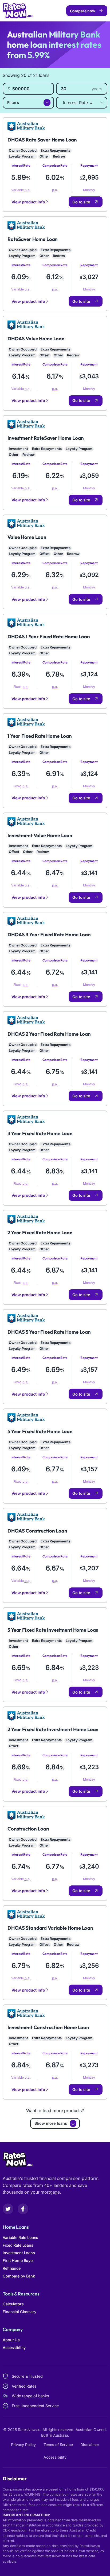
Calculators (13, 2304)
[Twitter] (8, 2209)
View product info (28, 202)
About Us (11, 2340)
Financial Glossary (19, 2312)
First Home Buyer (18, 2260)
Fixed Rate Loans (18, 2245)
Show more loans (51, 2123)
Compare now (83, 11)
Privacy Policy (23, 2445)
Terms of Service (58, 2445)
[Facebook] (23, 2209)
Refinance (12, 2268)
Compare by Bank (19, 2276)
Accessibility (14, 2348)
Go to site (81, 202)
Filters (13, 102)
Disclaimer (90, 2445)
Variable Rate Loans (20, 2237)
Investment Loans (19, 2253)
